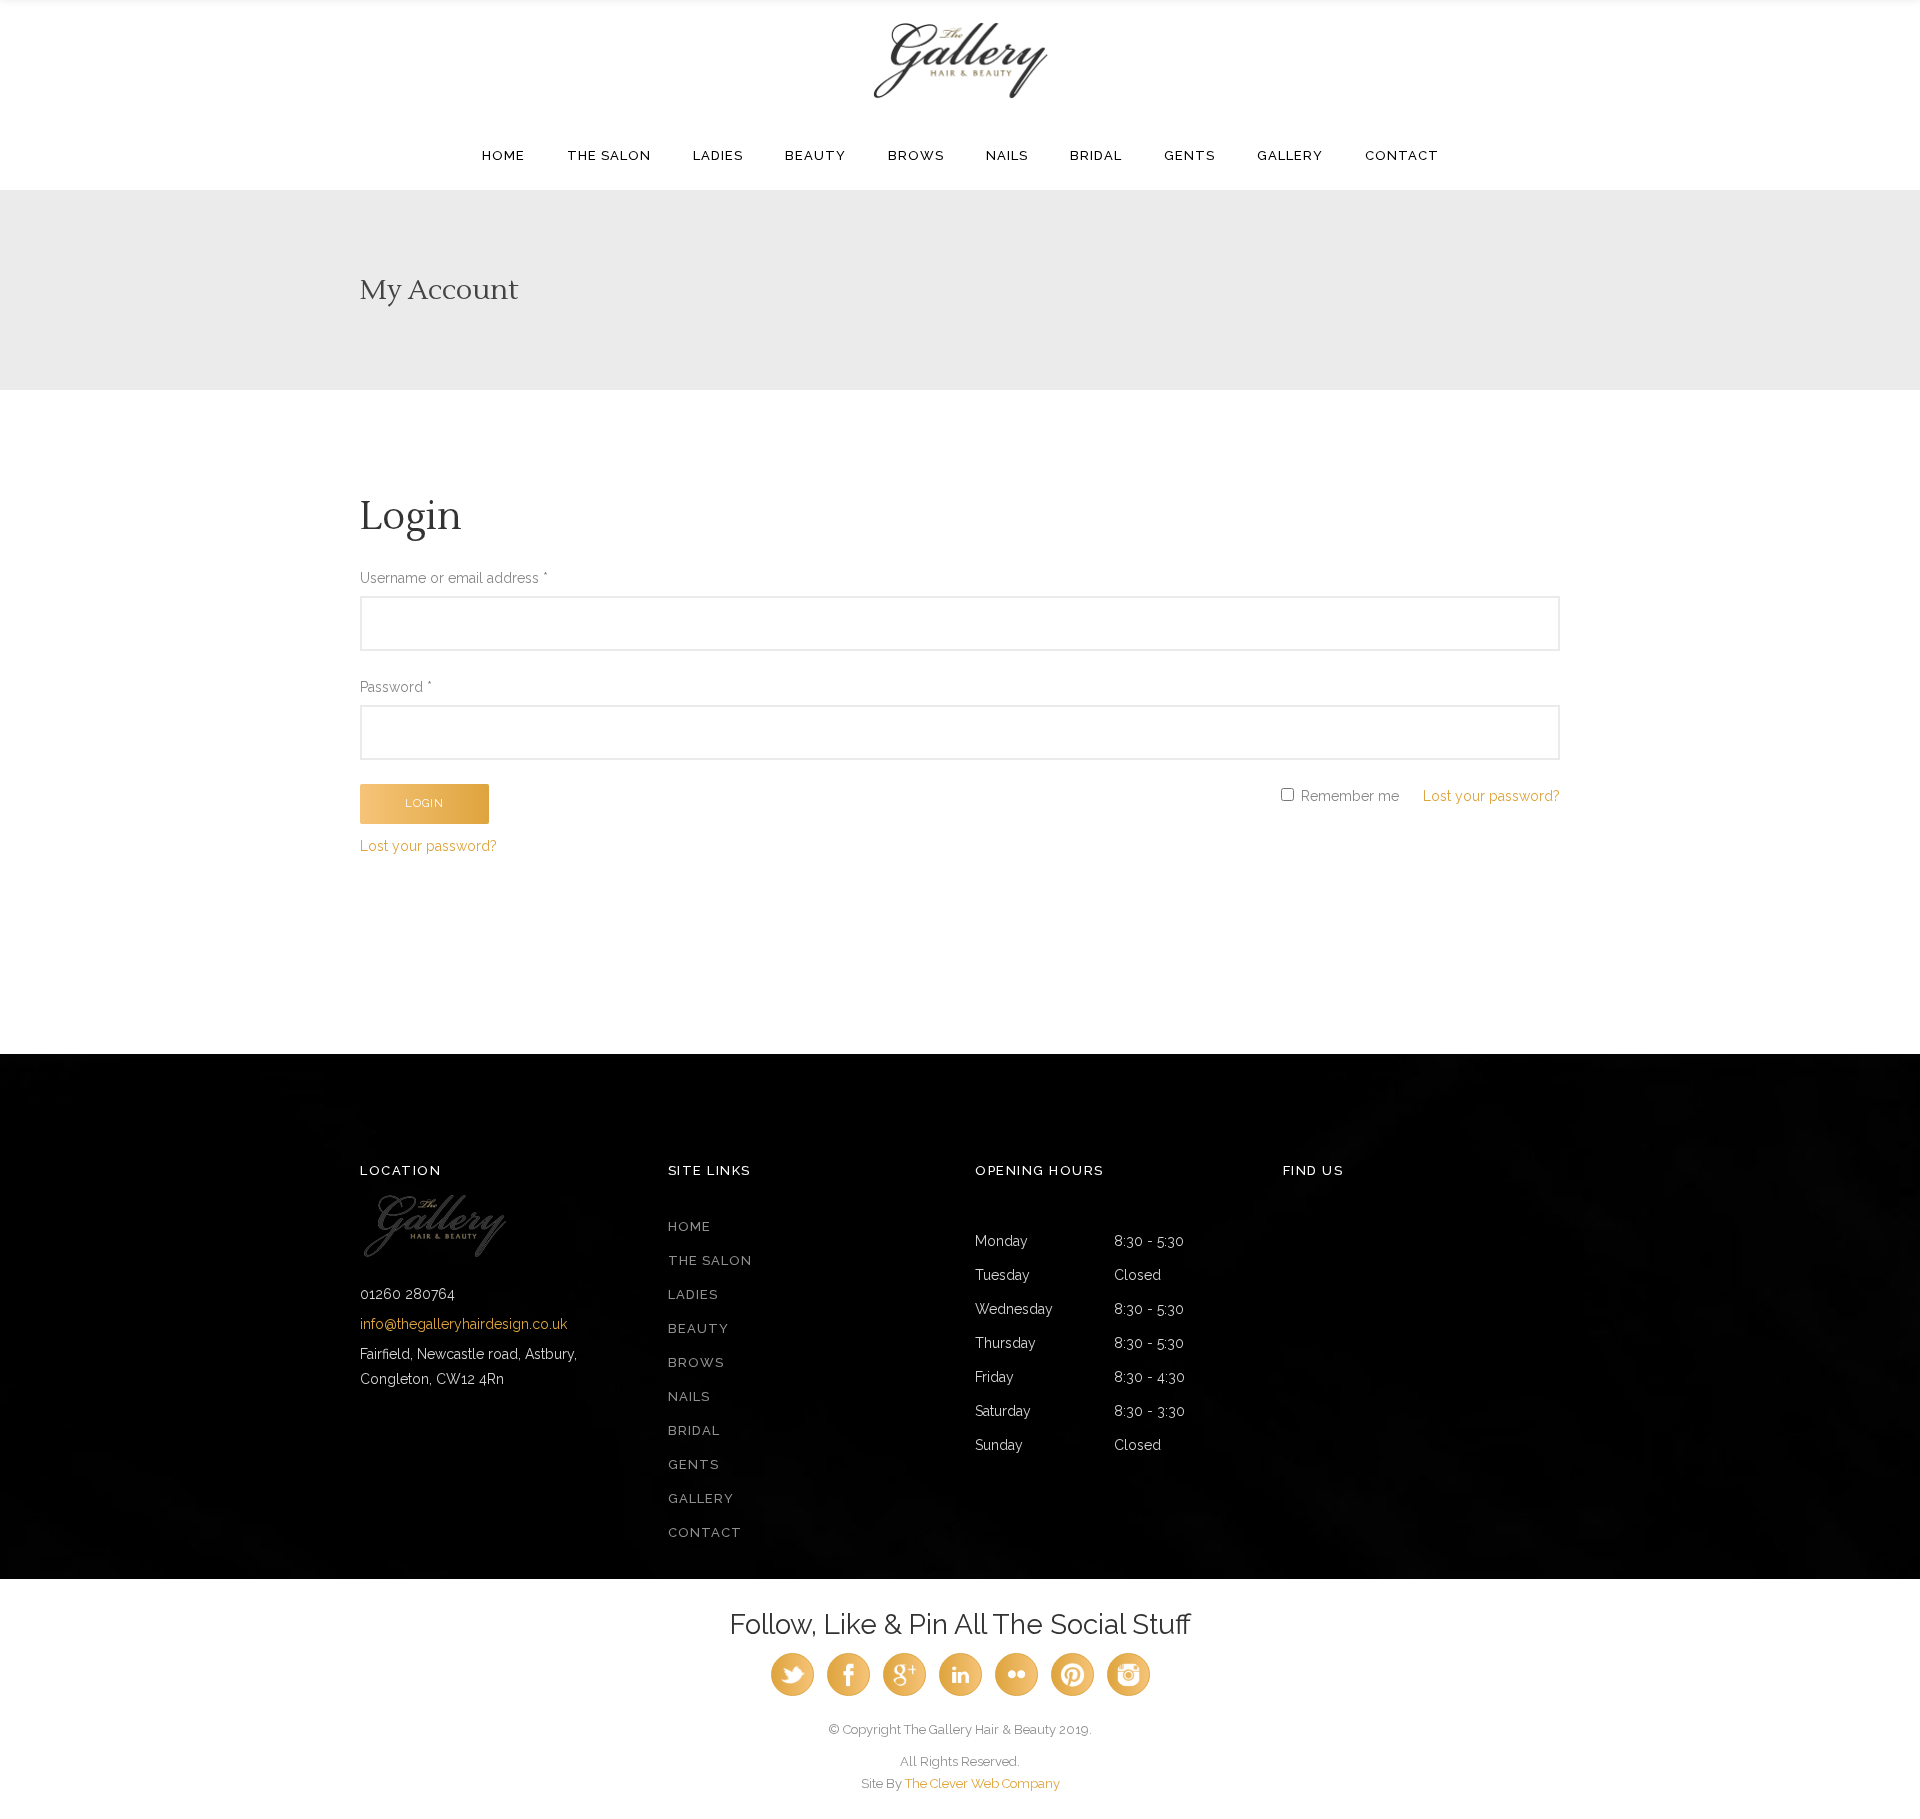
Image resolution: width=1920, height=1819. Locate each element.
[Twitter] (792, 1691)
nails (689, 1396)
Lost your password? (1491, 796)
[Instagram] (1128, 1691)
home (689, 1226)
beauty (698, 1328)
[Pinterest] (1072, 1691)
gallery (701, 1498)
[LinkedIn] (960, 1691)
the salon (710, 1260)
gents (693, 1464)
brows (696, 1362)
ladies (693, 1294)
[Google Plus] (904, 1691)
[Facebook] (848, 1691)
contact (705, 1532)
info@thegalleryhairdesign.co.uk (463, 1324)
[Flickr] (1016, 1691)
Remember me (1348, 796)
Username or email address (454, 578)
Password (396, 687)
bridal (694, 1430)
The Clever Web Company (982, 1783)
